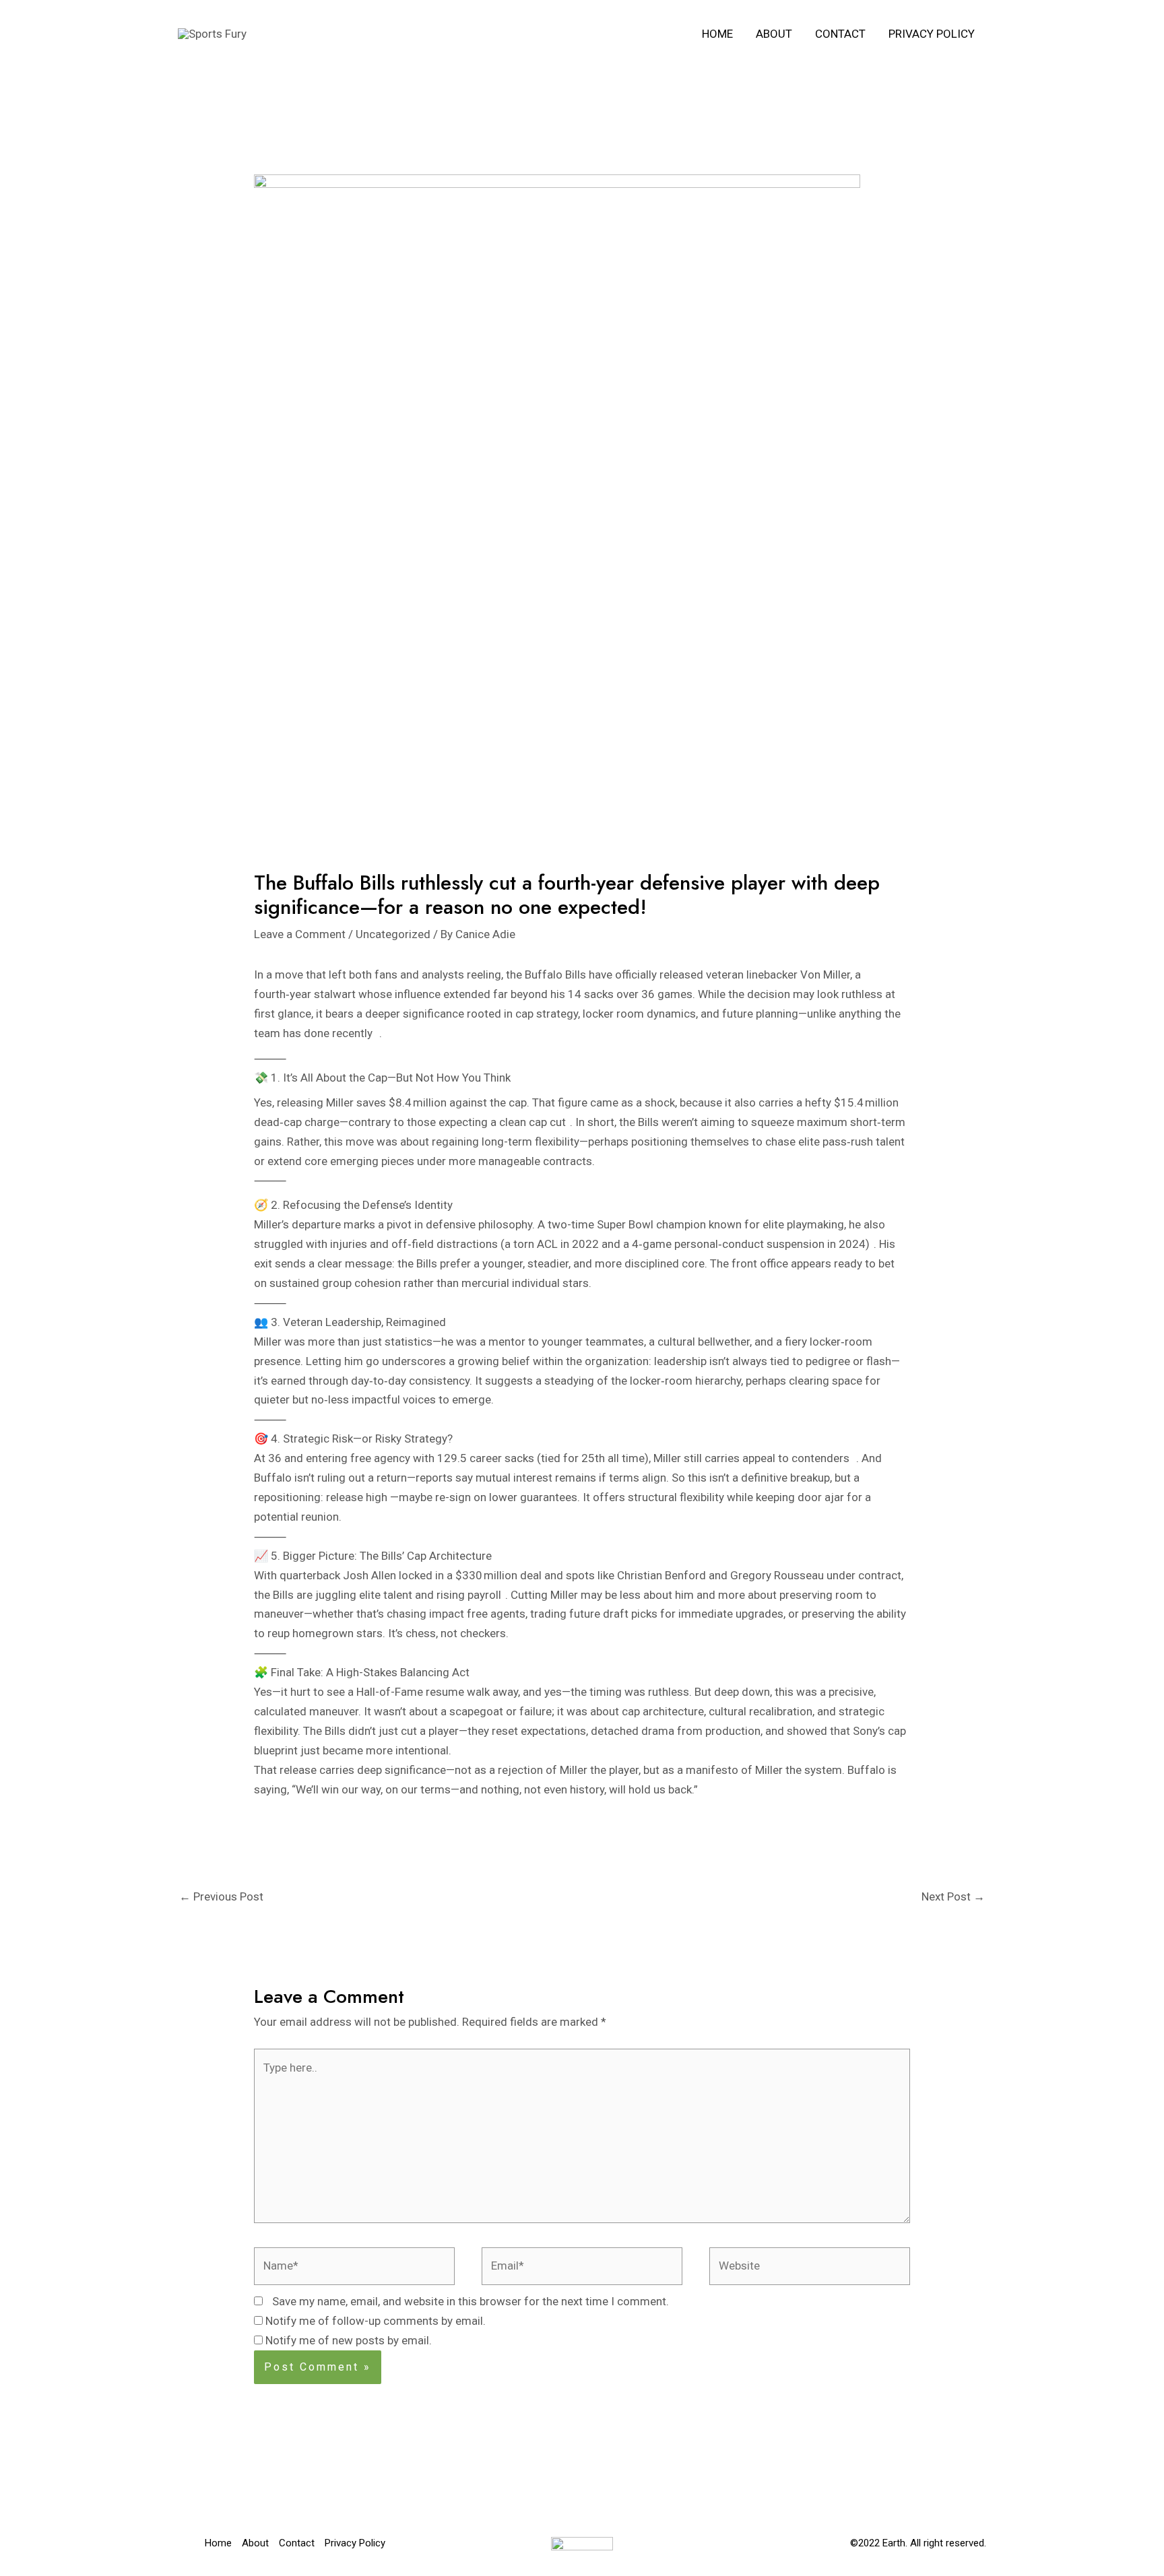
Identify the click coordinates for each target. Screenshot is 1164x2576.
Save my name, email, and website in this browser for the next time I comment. (471, 2301)
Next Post (953, 1896)
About (774, 34)
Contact (840, 34)
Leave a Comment (300, 934)
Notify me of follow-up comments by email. (376, 2321)
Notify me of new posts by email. (349, 2340)
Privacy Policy (932, 34)
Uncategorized (393, 934)
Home (717, 34)
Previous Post (221, 1896)
